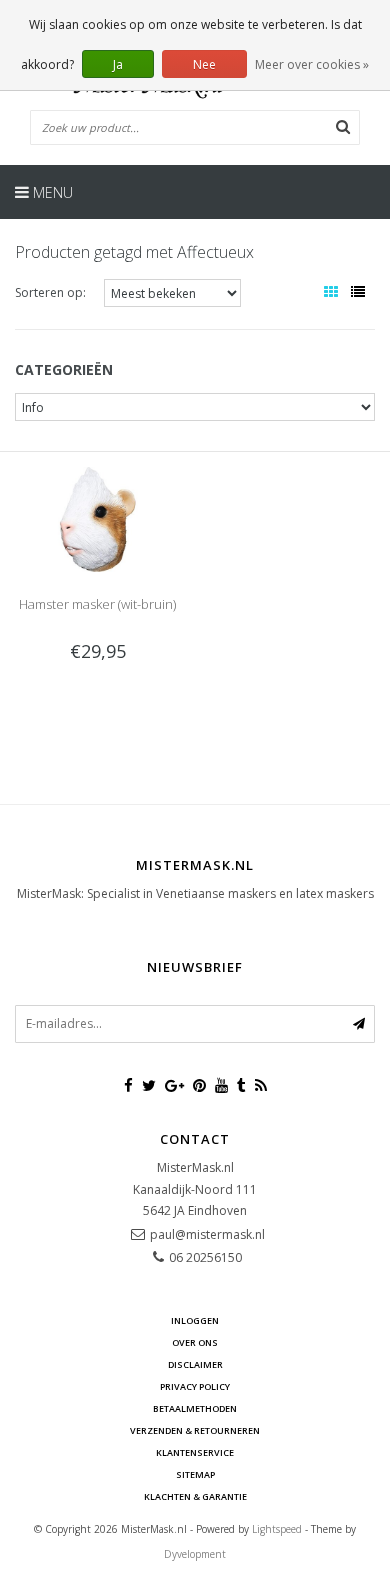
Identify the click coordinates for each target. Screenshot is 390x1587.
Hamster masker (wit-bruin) (97, 604)
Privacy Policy (195, 1386)
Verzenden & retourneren (195, 1430)
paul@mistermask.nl (207, 1234)
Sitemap (195, 1474)
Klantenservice (195, 1452)
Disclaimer (195, 1364)
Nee (204, 64)
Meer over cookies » (312, 64)
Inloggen (195, 1320)
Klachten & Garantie (195, 1496)
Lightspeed (277, 1529)
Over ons (195, 1342)
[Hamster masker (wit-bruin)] (97, 518)
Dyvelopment (195, 1554)
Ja (118, 64)
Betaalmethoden (195, 1408)
